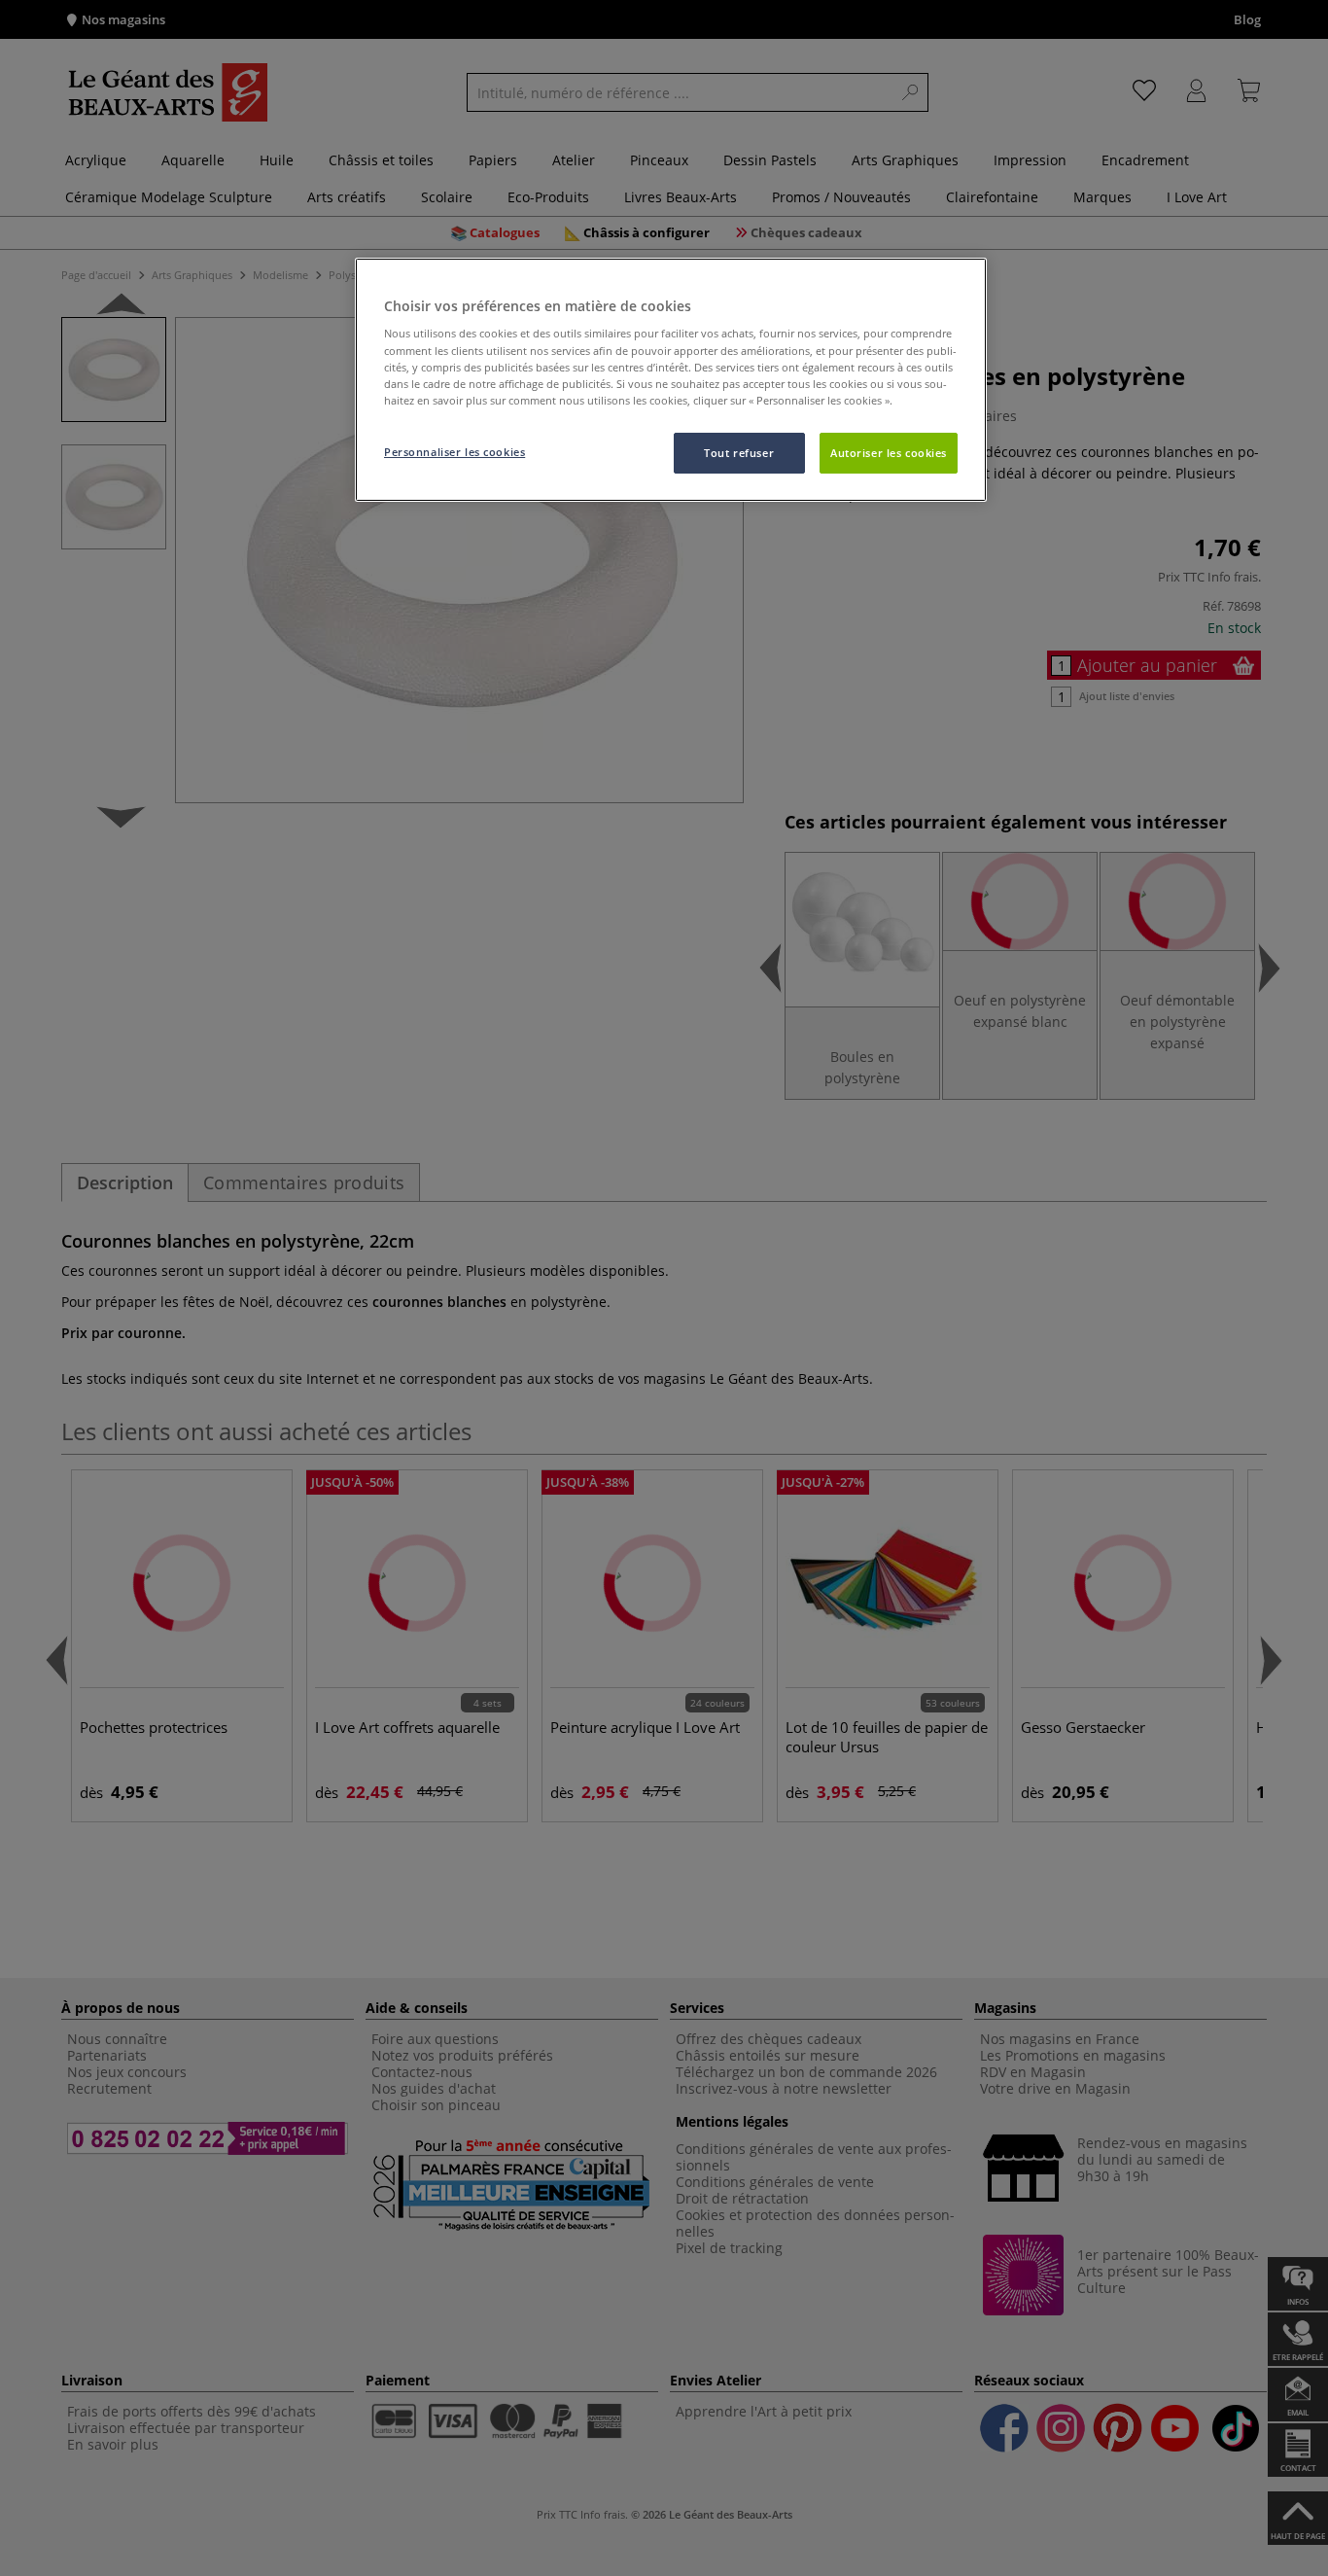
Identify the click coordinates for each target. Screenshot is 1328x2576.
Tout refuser (739, 453)
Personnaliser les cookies (454, 452)
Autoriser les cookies (889, 453)
